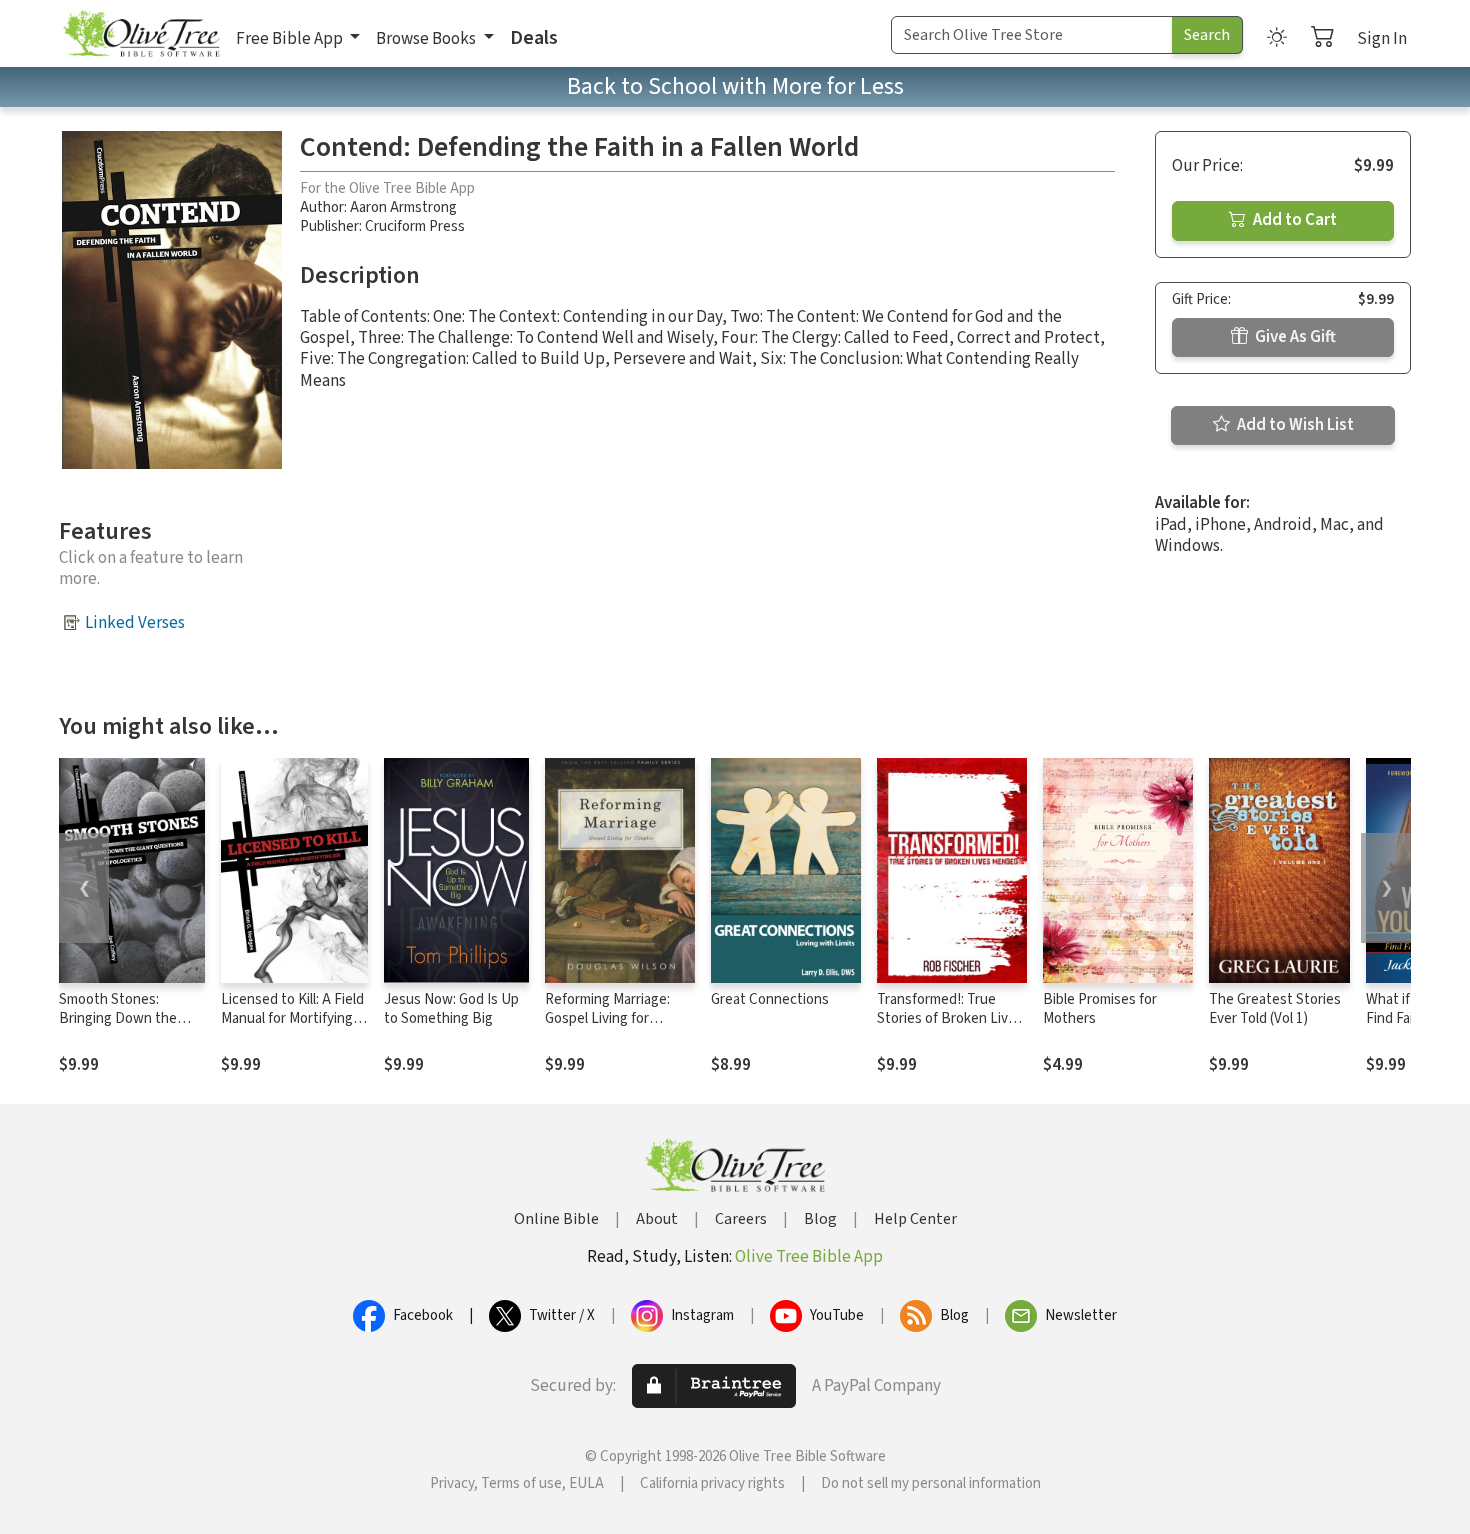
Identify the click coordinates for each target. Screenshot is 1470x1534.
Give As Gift (1294, 337)
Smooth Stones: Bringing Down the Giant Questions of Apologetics (118, 1028)
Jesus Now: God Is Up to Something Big (451, 1009)
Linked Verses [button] (135, 623)
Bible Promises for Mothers (1100, 1009)
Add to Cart (1293, 220)
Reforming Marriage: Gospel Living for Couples (607, 1018)
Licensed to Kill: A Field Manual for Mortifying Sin (292, 1018)
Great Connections (770, 999)
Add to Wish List (1294, 425)
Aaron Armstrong (403, 207)
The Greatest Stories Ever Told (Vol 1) (1275, 1009)
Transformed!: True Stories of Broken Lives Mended (950, 1018)
